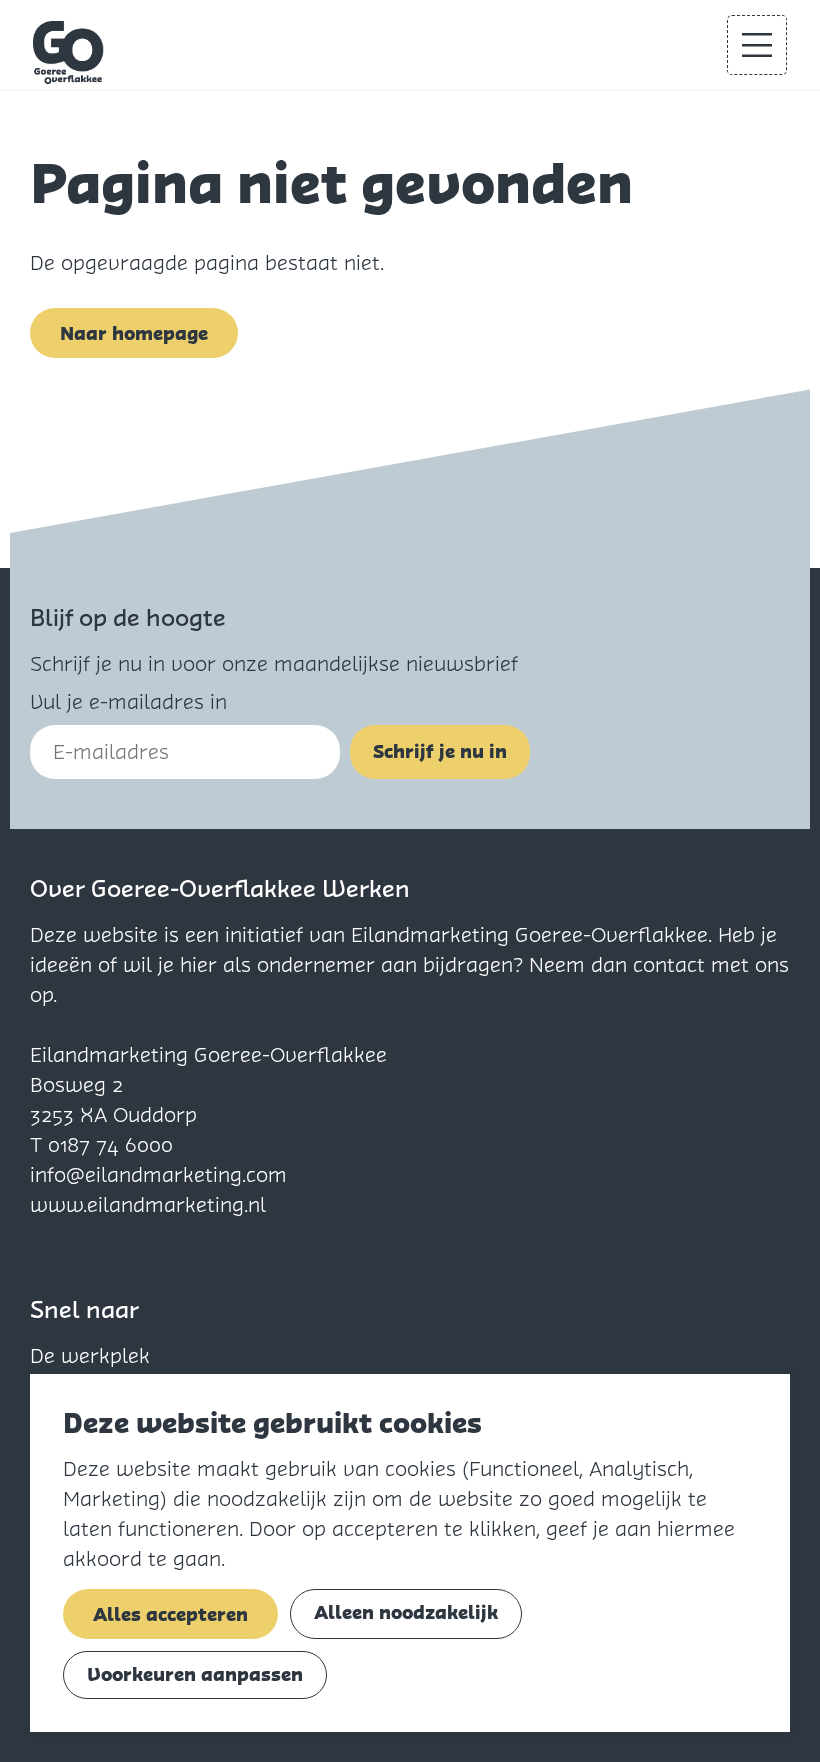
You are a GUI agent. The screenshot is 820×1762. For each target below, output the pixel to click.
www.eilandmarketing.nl (148, 1205)
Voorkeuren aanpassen (195, 1674)
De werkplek (90, 1356)
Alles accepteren (170, 1614)
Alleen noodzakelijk (406, 1612)
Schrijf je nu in (440, 751)
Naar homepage (134, 333)
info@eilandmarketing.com (158, 1175)
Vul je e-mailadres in (128, 702)
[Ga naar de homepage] (69, 52)
